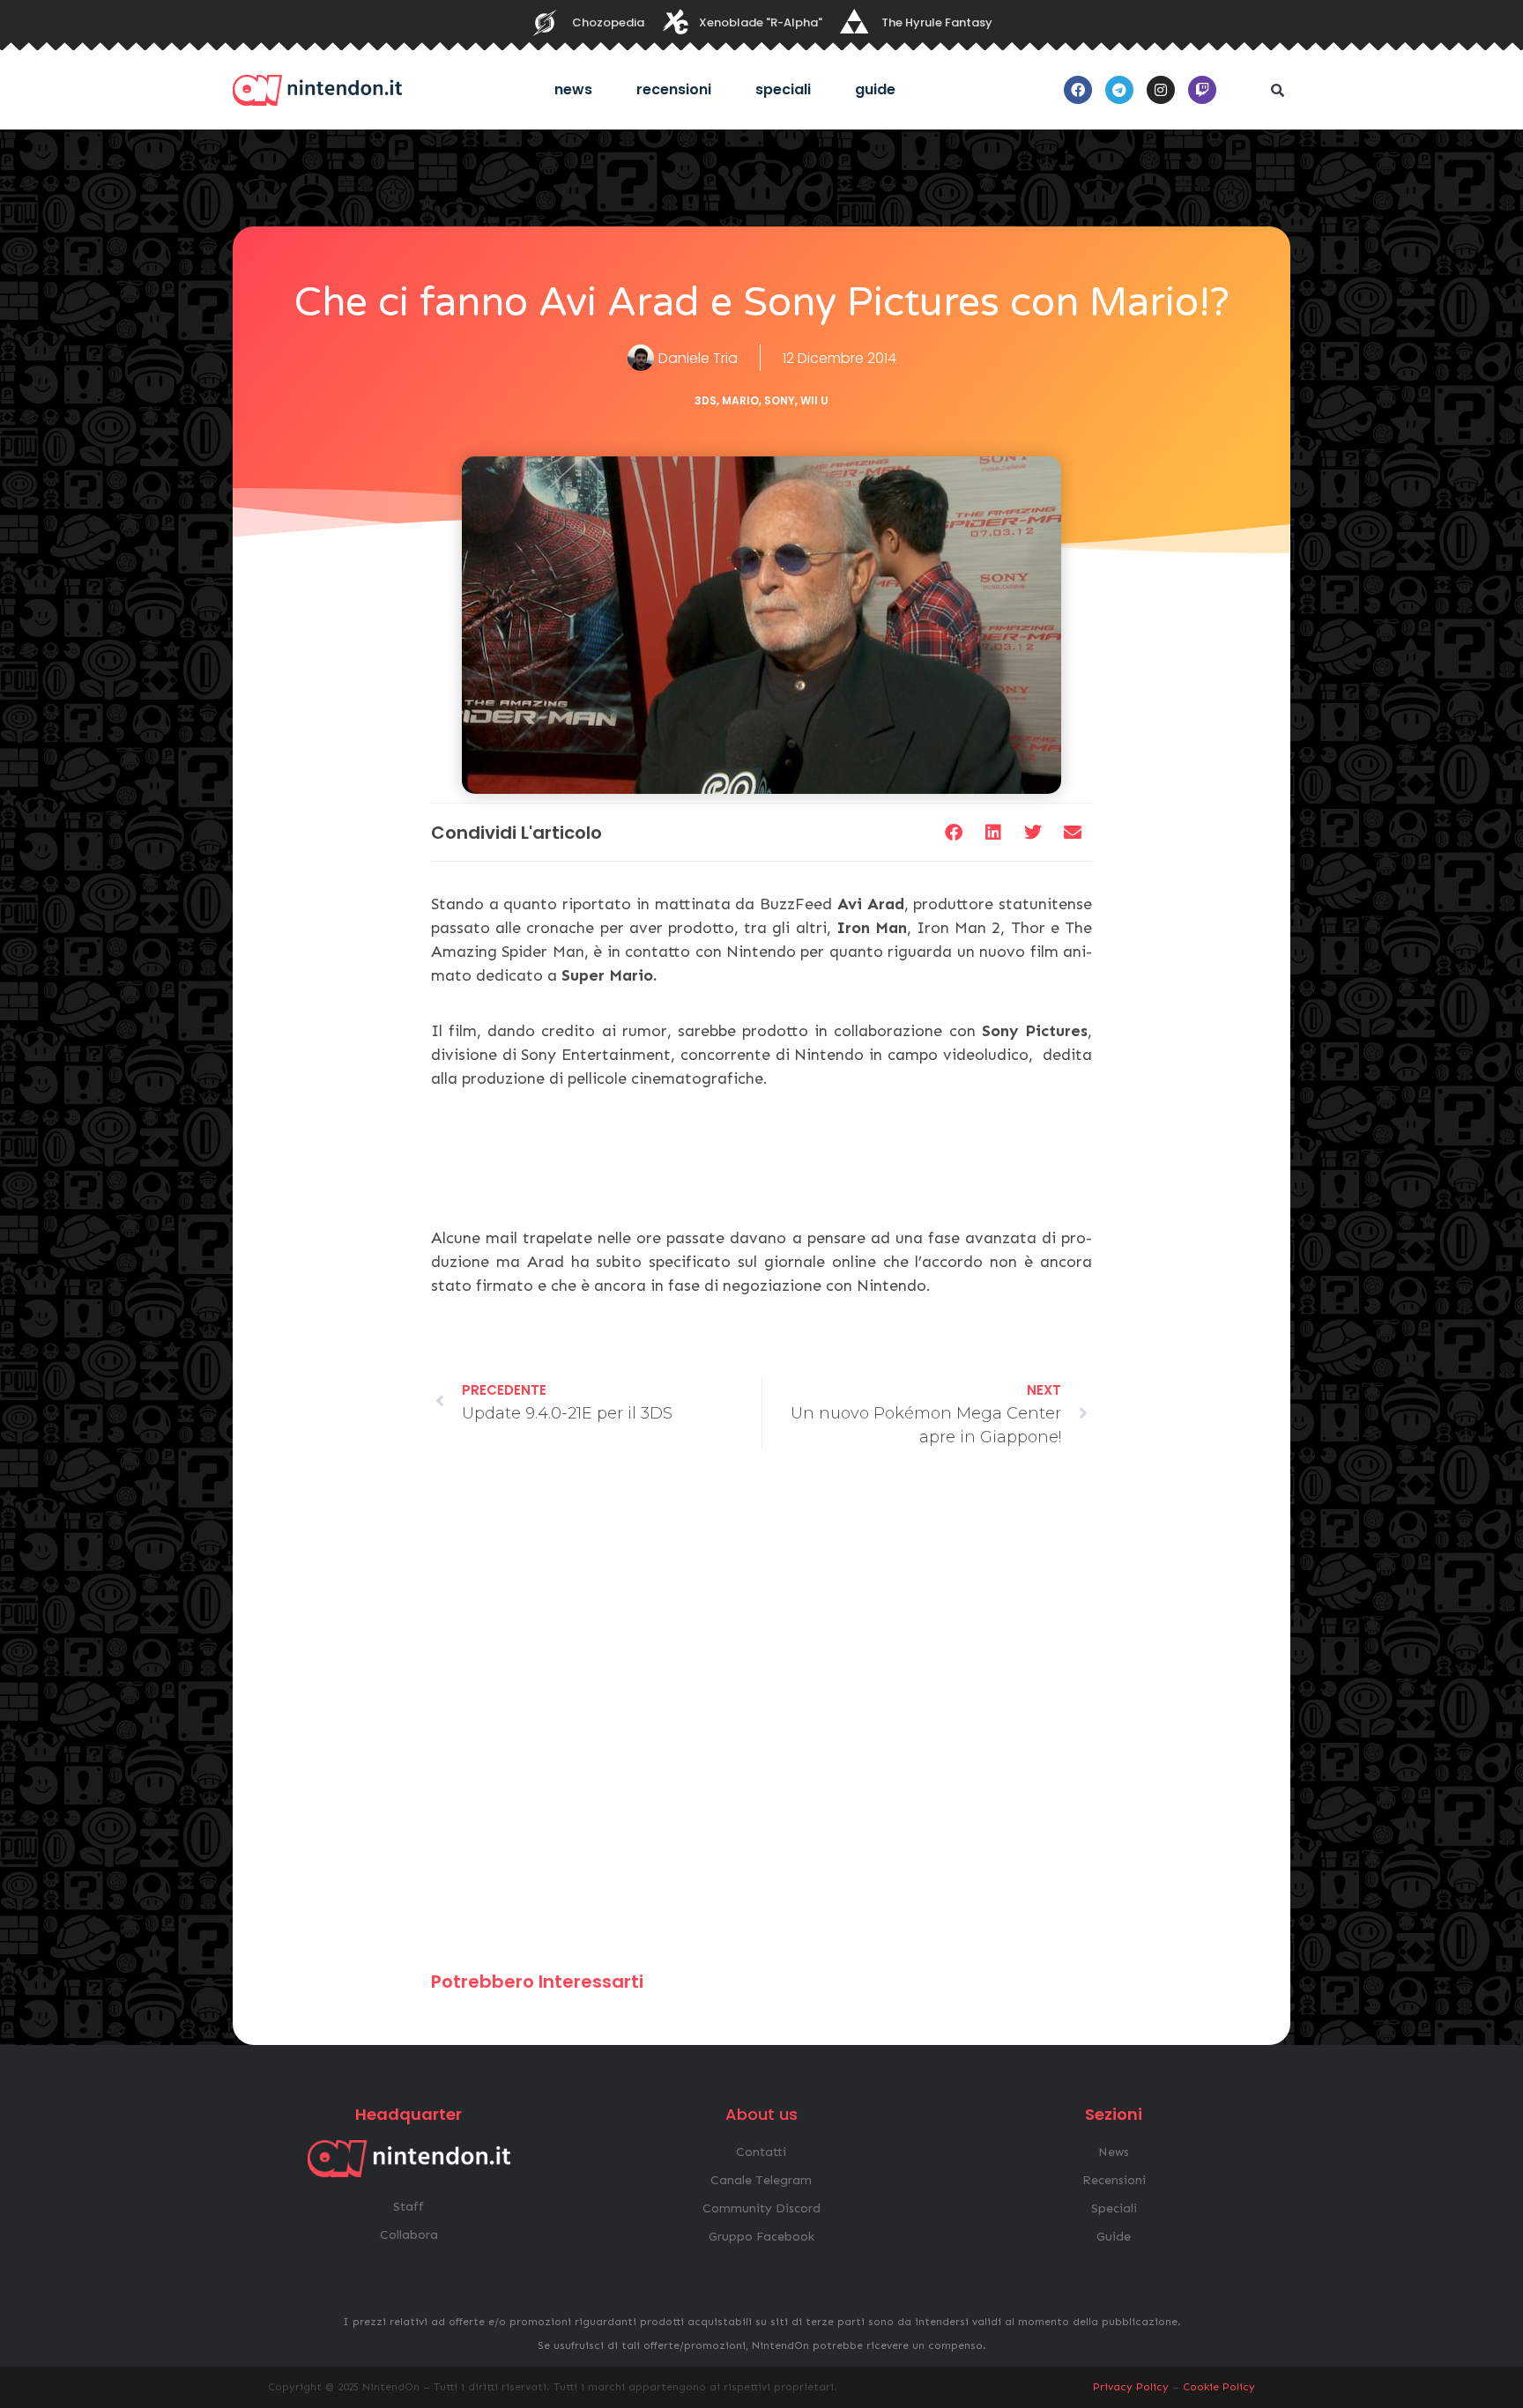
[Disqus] (761, 1718)
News (573, 89)
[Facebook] (1078, 90)
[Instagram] (1161, 90)
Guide (875, 89)
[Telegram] (1119, 90)
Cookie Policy (1219, 2387)
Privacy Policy (1131, 2387)
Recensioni (674, 89)
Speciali (783, 89)
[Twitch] (1202, 90)
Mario (740, 400)
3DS (706, 400)
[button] (1277, 90)
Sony (780, 400)
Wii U (814, 400)
